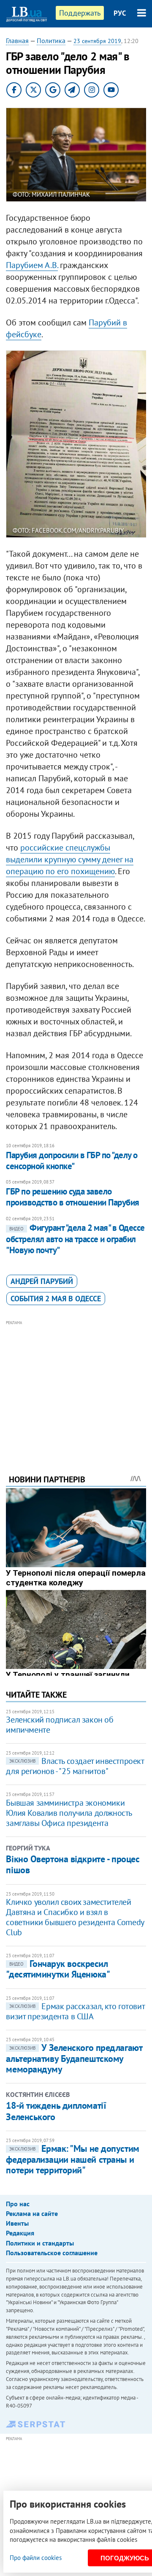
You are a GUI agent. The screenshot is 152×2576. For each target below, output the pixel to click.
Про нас (18, 2204)
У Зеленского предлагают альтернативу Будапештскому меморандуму (74, 2058)
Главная (17, 41)
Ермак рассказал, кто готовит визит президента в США (75, 2011)
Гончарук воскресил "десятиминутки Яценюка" (58, 1969)
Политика (51, 41)
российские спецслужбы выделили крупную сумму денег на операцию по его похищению (70, 859)
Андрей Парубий (42, 1281)
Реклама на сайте (32, 2213)
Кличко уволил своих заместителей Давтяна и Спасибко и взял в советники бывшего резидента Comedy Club (75, 1917)
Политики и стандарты (40, 2243)
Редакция (20, 2233)
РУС (120, 13)
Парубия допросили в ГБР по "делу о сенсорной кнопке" (72, 1161)
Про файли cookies (36, 2558)
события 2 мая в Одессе (56, 1299)
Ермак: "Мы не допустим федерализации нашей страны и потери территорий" (72, 2159)
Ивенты (17, 2223)
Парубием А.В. (32, 265)
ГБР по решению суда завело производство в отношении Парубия (72, 1197)
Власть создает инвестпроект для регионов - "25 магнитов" (75, 1766)
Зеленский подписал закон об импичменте (60, 1725)
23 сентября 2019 (97, 41)
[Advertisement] (76, 1386)
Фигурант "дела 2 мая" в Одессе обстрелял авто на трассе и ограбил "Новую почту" (75, 1239)
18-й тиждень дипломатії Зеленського (56, 2111)
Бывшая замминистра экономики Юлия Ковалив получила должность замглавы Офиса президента (69, 1813)
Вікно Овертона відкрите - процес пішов (73, 1864)
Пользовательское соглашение (52, 2253)
